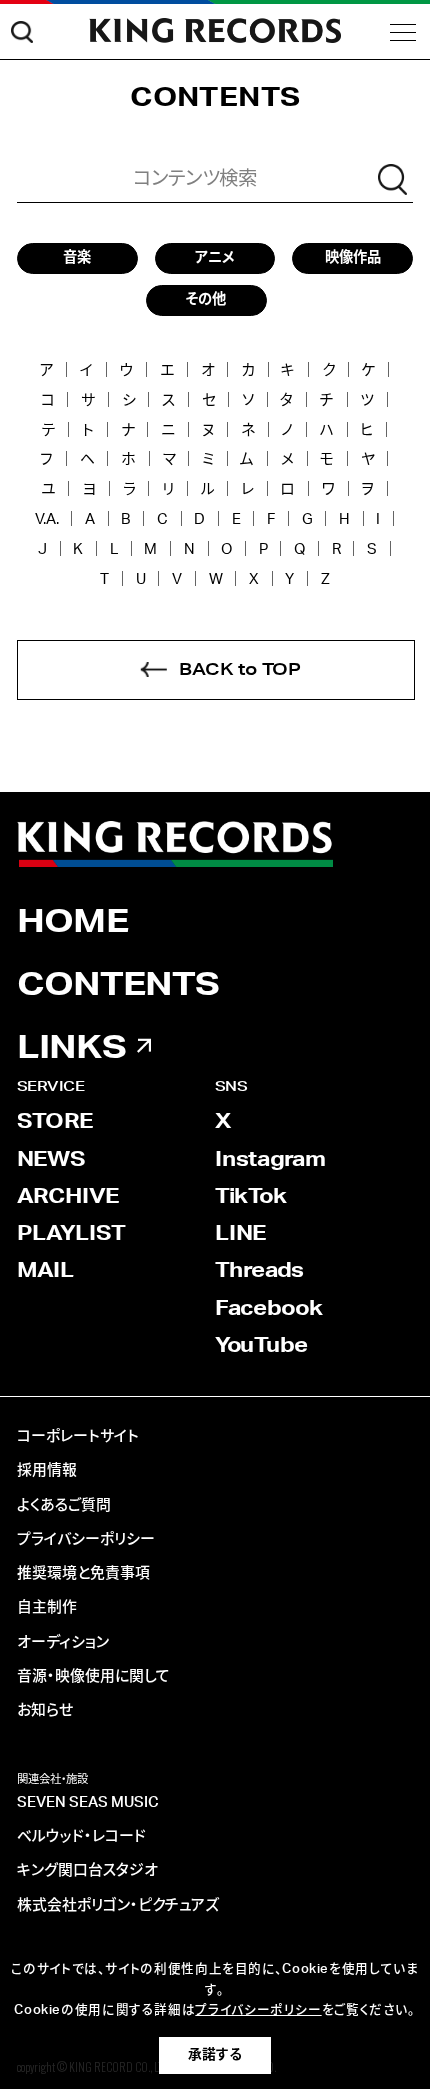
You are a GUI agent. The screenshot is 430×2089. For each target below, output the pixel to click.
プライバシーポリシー (86, 1539)
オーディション (63, 1642)
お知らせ (45, 1710)
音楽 (77, 257)
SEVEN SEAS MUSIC (88, 1802)
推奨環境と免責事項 (83, 1573)
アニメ (214, 257)
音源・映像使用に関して (93, 1676)
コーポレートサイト (78, 1436)
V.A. (47, 519)
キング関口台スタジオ (87, 1870)
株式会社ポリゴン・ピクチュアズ (118, 1905)
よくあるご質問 (64, 1505)
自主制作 (47, 1607)
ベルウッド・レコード (81, 1836)
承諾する (215, 2055)
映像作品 (353, 257)
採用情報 (47, 1470)
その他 (206, 299)
